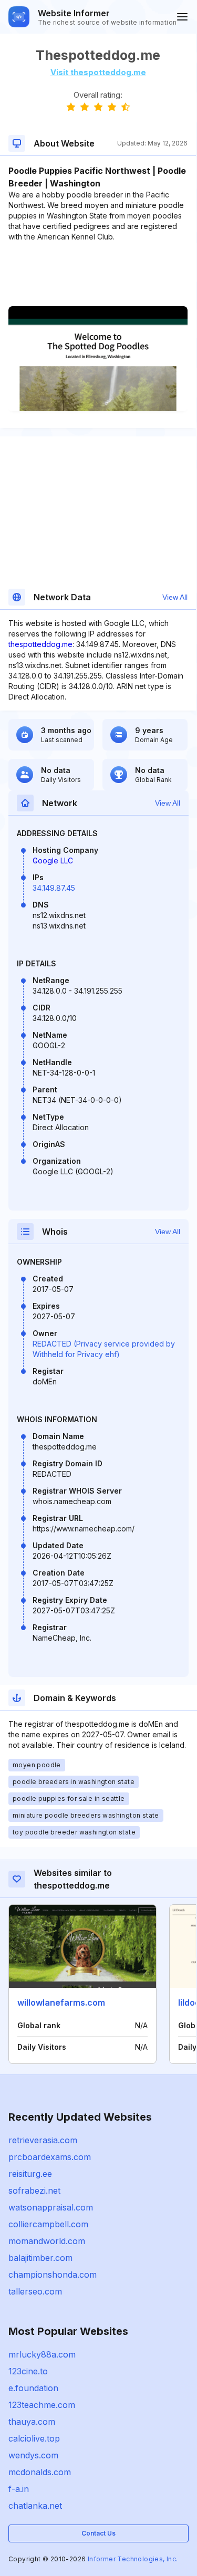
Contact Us (98, 2533)
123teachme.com (42, 2405)
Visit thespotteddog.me (98, 72)
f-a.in (19, 2489)
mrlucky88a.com (42, 2354)
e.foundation (33, 2388)
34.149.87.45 (54, 888)
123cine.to (28, 2371)
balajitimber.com (40, 2258)
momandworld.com (47, 2241)
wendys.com (33, 2455)
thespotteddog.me (40, 644)
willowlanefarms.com (61, 2003)
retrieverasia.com (43, 2140)
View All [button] (175, 597)
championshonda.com (53, 2275)
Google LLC (53, 861)
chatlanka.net (35, 2506)
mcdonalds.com (40, 2472)
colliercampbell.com (48, 2224)
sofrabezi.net (34, 2191)
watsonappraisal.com (51, 2207)
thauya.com (32, 2422)
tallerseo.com (35, 2291)
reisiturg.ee (30, 2174)
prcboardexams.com (50, 2157)
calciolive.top (34, 2438)
